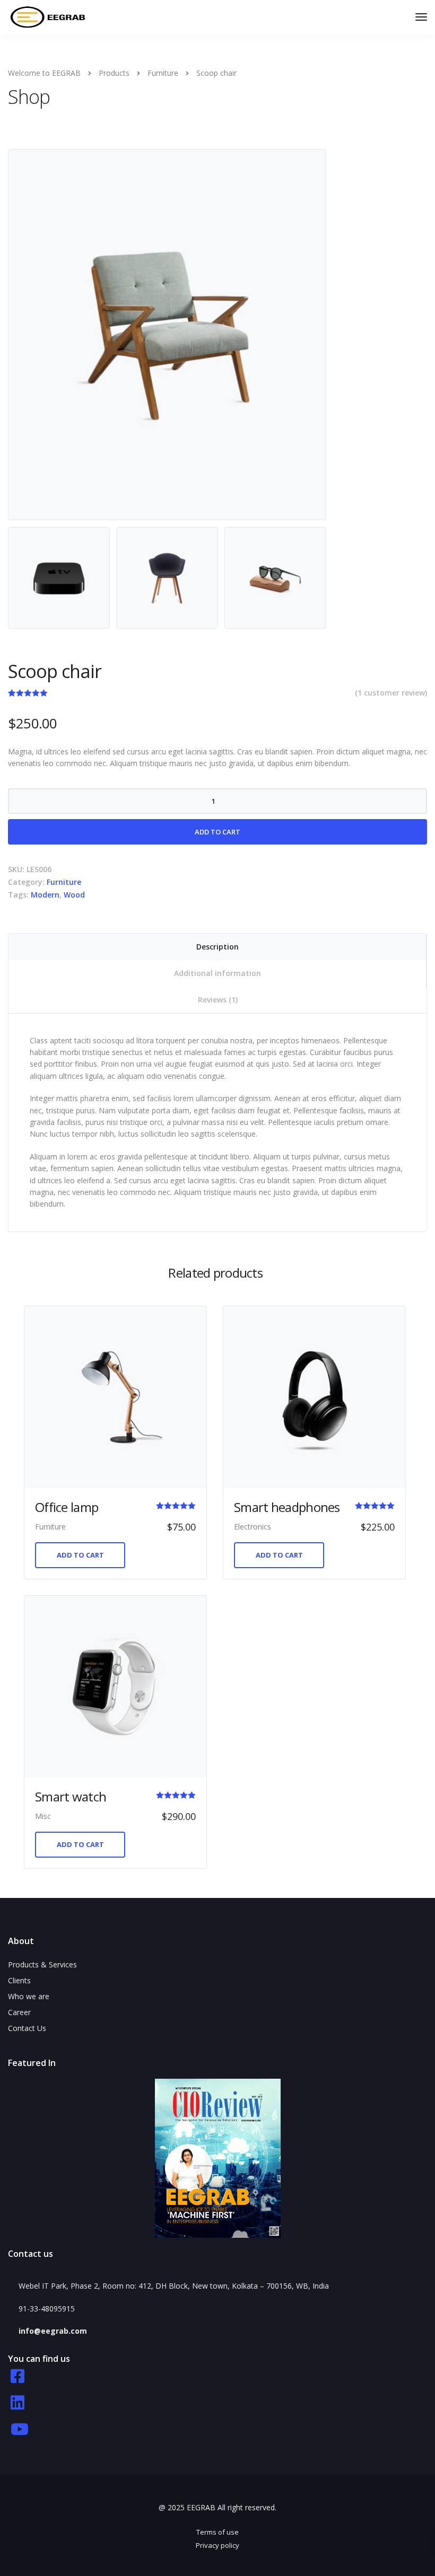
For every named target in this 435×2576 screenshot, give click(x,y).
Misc (43, 1816)
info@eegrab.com (53, 2331)
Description (217, 947)
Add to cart (217, 832)
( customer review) (391, 693)
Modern (45, 895)
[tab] (217, 947)
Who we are (29, 1996)
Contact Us (27, 2028)
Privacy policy (217, 2545)
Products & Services (42, 1964)
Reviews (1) (218, 1000)
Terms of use (217, 2532)
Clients (19, 1980)
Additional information (217, 973)
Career (19, 2012)
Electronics (253, 1527)
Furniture (64, 882)
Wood (74, 895)
